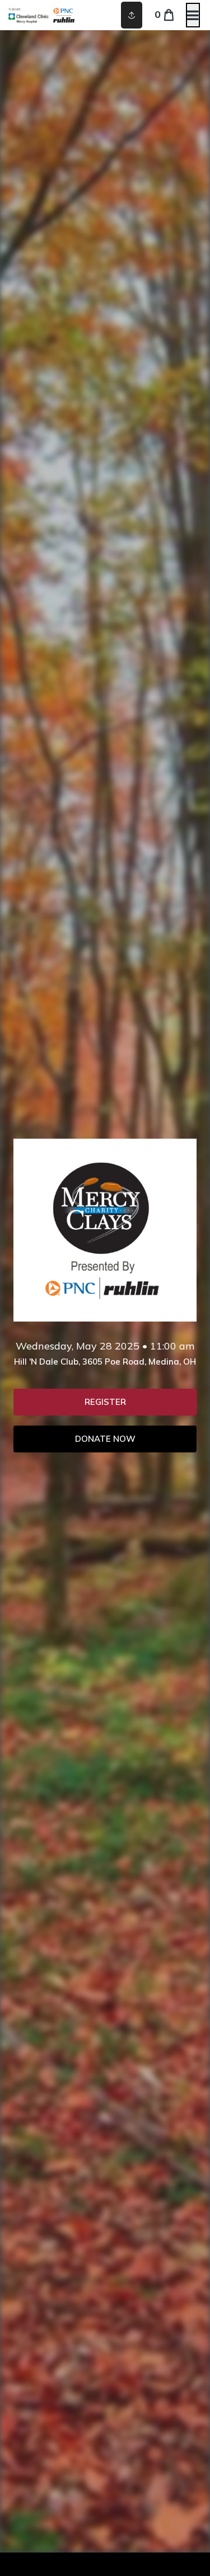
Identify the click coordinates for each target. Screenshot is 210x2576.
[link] (105, 1402)
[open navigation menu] (193, 15)
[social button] (132, 15)
